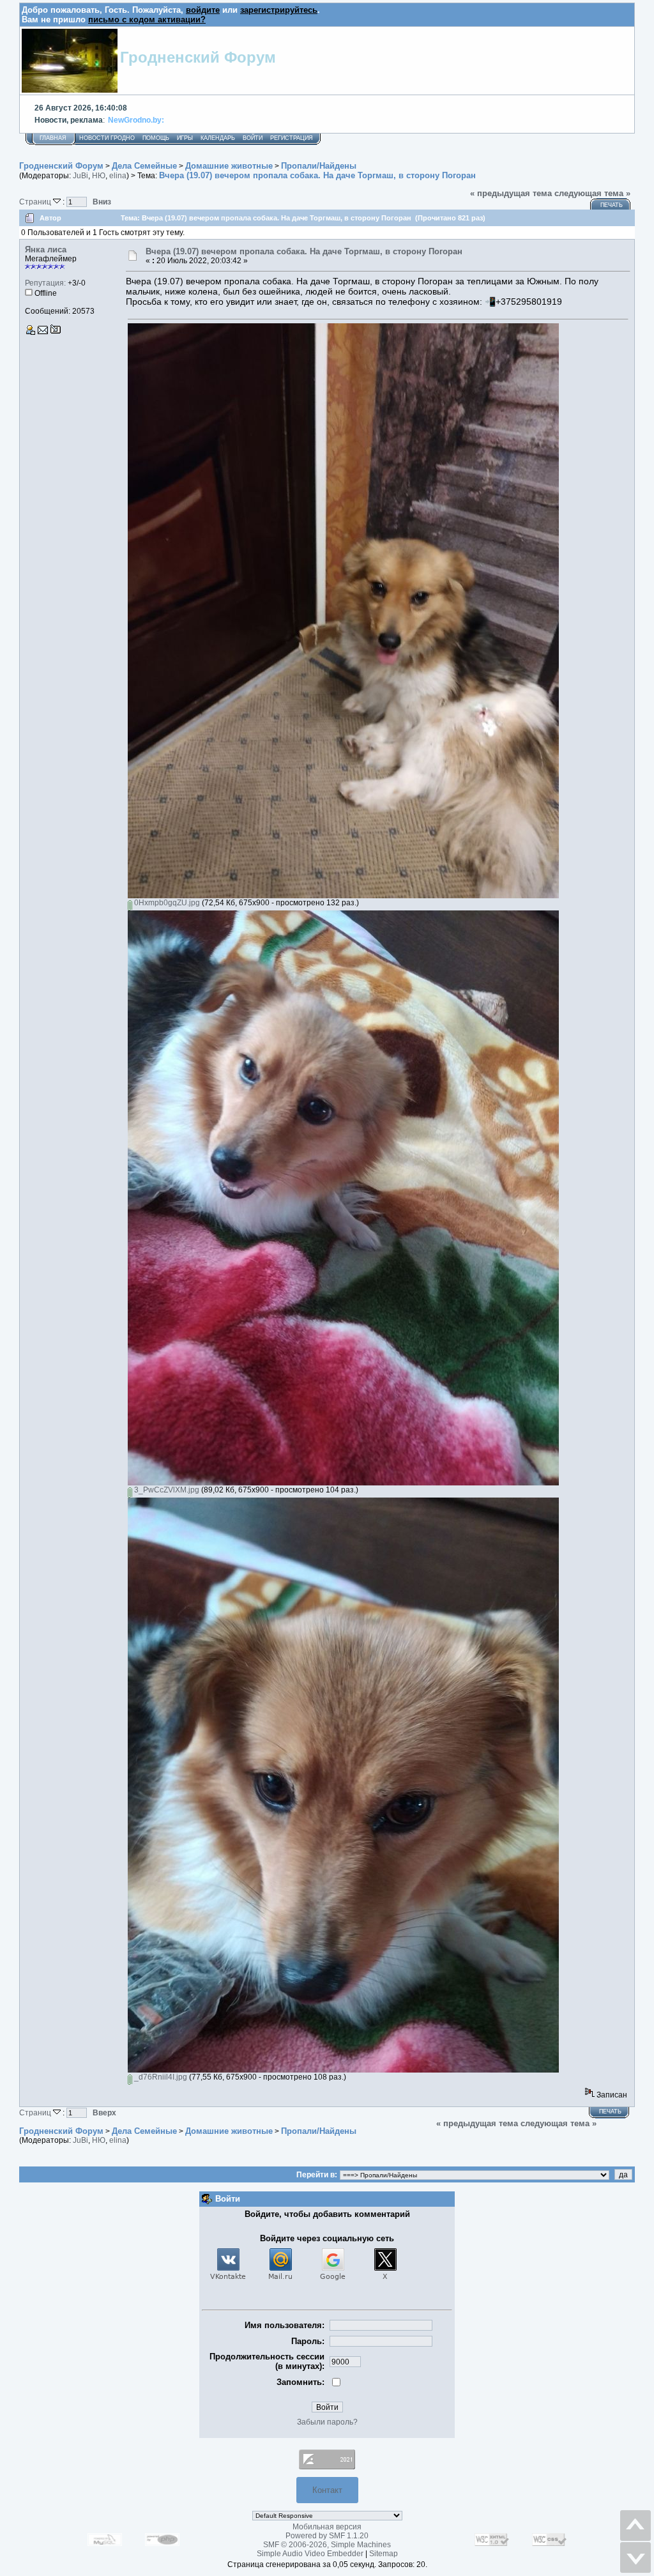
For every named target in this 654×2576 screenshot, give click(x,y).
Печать (612, 205)
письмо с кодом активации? (147, 19)
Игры (185, 138)
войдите (203, 10)
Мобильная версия (327, 2527)
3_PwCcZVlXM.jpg (166, 1490)
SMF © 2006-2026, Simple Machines (327, 2545)
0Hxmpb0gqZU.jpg (166, 903)
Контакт (327, 2490)
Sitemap (384, 2554)
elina (118, 176)
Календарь (218, 138)
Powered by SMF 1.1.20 (327, 2536)
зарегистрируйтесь (279, 10)
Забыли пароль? (327, 2422)
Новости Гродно (107, 138)
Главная (53, 138)
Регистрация (292, 138)
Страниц (36, 202)
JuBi (80, 176)
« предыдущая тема (511, 193)
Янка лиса (46, 249)
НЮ (99, 176)
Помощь (156, 138)
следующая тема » (592, 193)
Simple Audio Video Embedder (310, 2554)
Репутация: (45, 283)
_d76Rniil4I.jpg (160, 2077)
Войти (253, 138)
